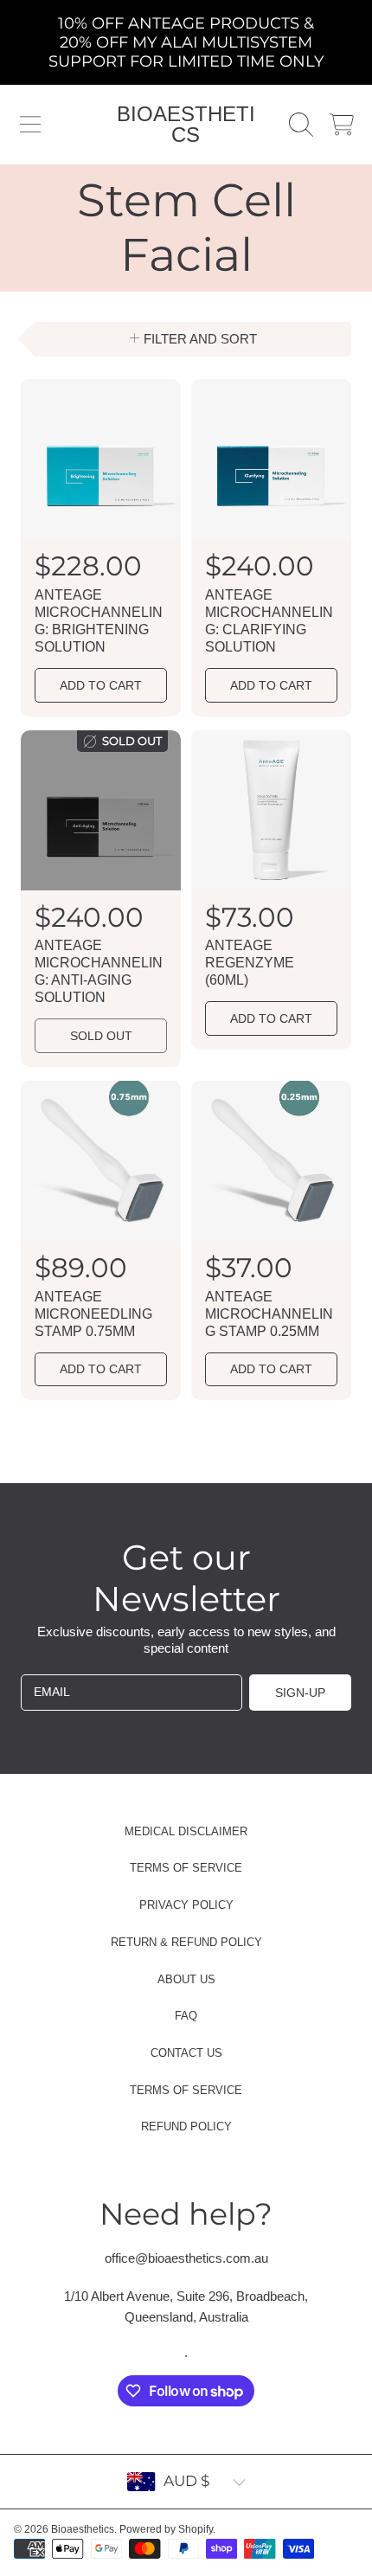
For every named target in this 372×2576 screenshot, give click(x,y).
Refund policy (186, 2126)
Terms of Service (186, 2090)
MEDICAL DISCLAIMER (186, 1831)
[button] (30, 125)
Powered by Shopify (166, 2529)
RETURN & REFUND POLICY (186, 1942)
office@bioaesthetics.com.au (186, 2258)
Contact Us (186, 2053)
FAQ (186, 2016)
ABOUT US (186, 1979)
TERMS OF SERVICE (186, 1868)
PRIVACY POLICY (186, 1905)
